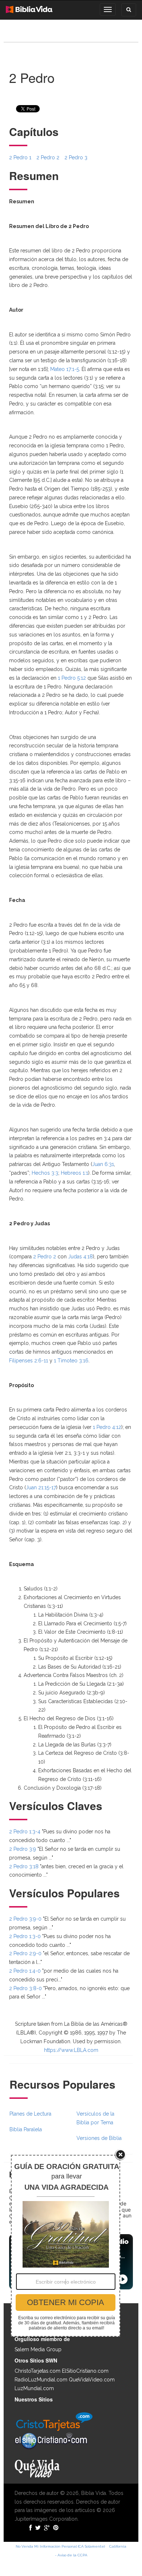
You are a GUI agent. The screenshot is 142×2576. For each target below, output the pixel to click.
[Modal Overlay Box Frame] (66, 2246)
